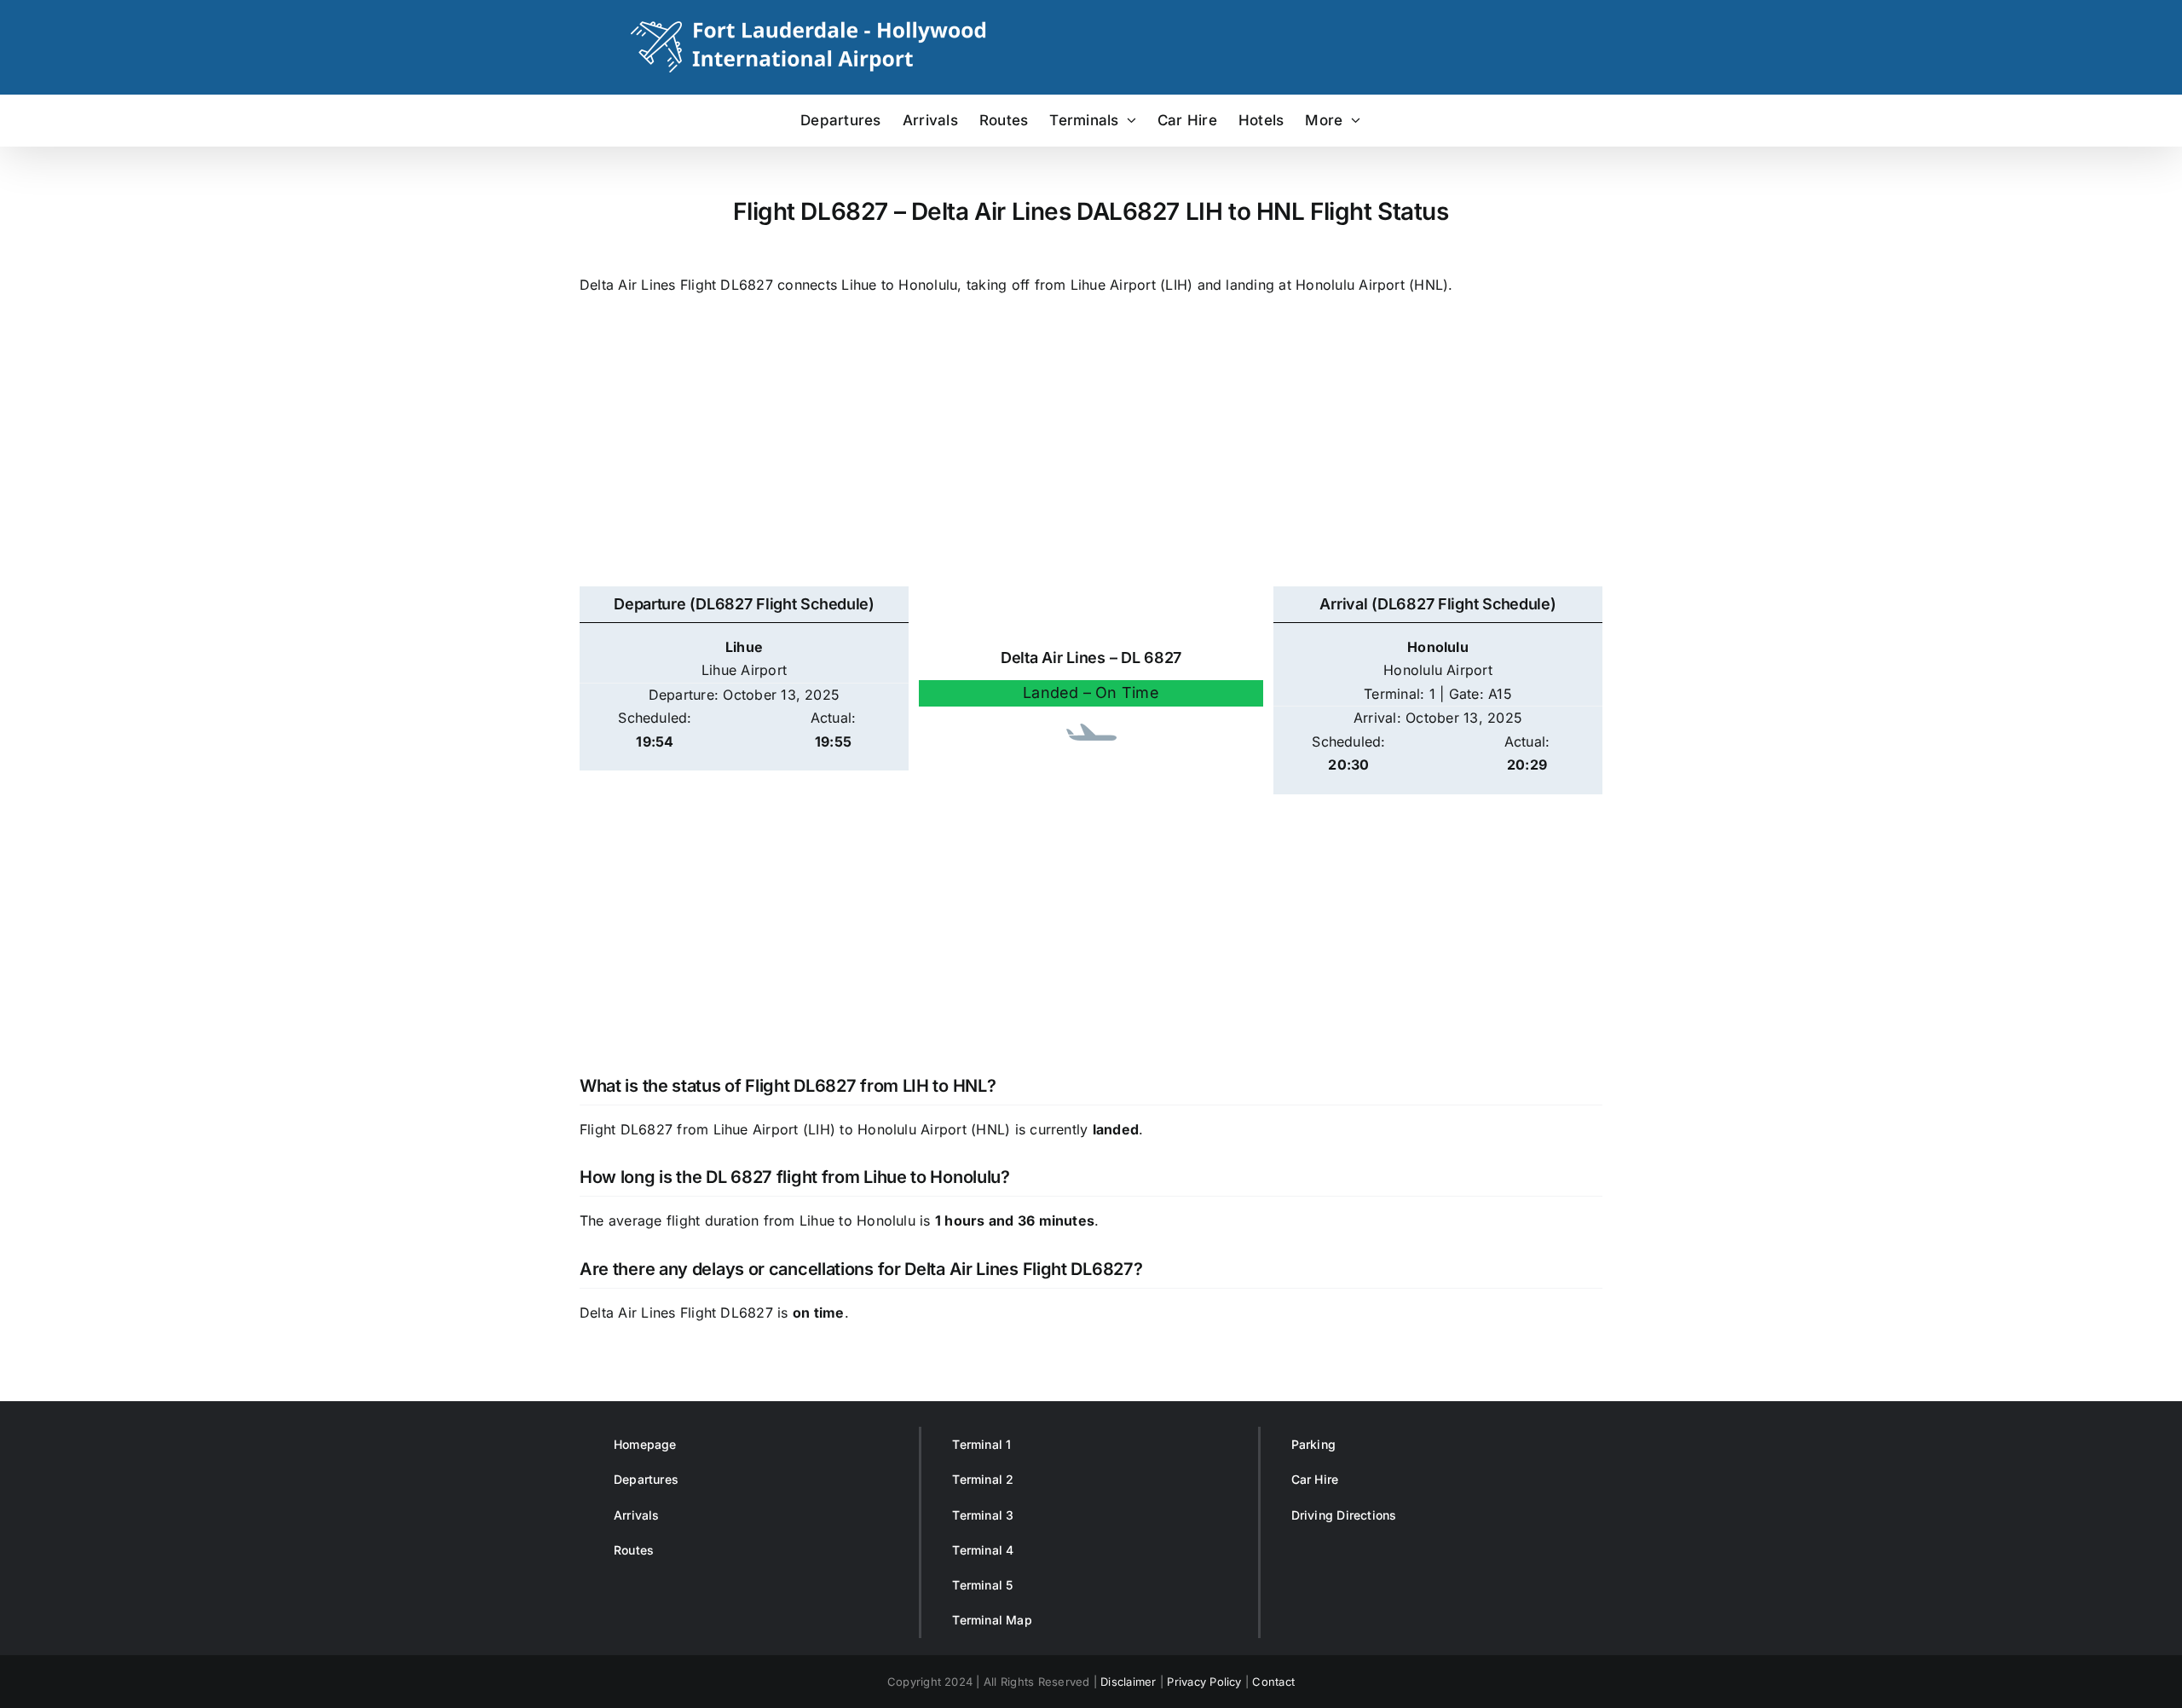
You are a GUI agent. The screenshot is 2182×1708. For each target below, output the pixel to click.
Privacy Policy (1204, 1682)
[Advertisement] (1091, 450)
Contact (1273, 1682)
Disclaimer (1128, 1682)
